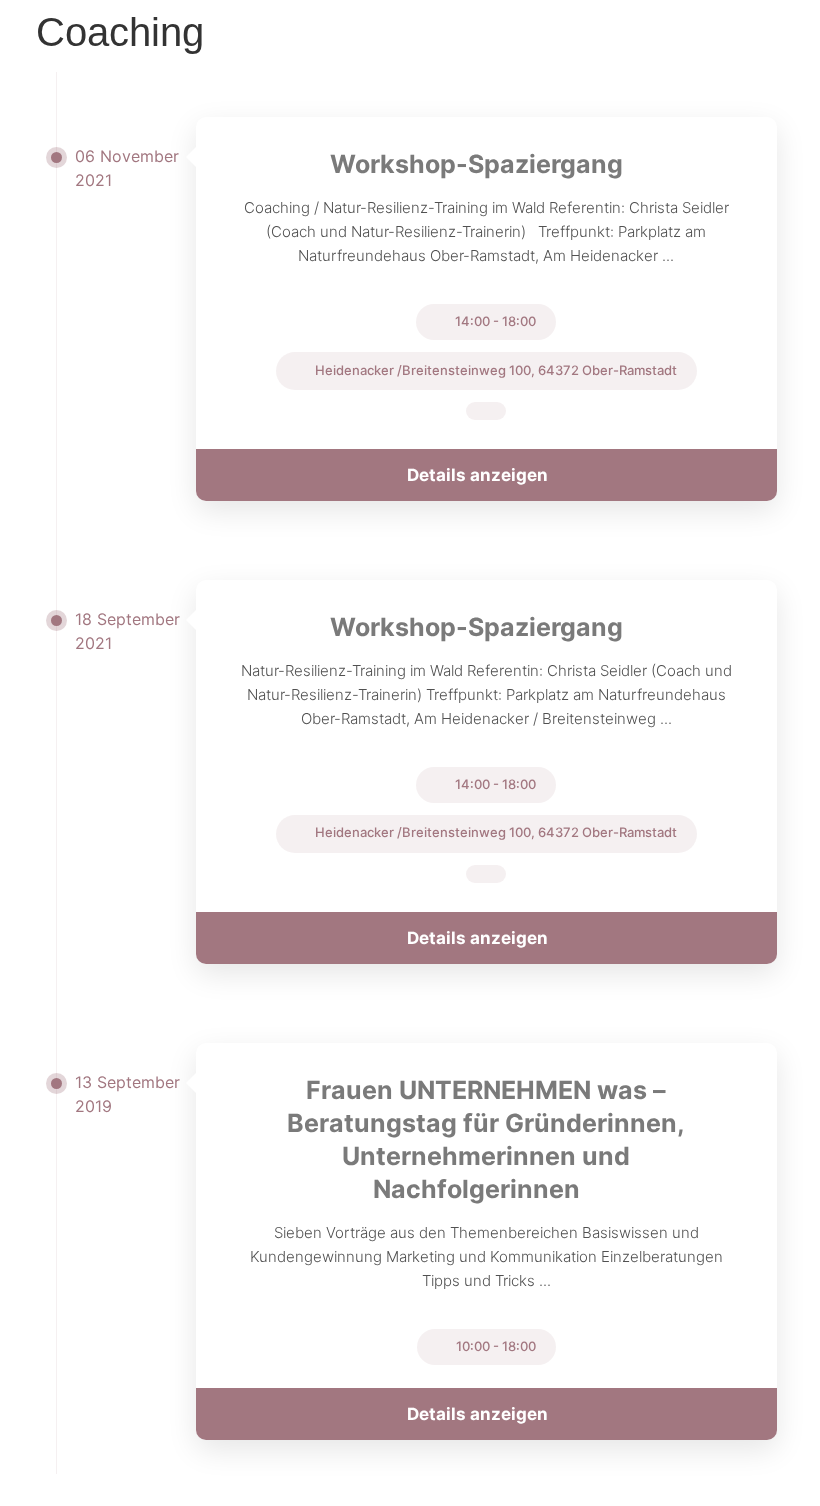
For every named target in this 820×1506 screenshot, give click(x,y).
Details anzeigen (477, 475)
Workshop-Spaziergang (476, 164)
